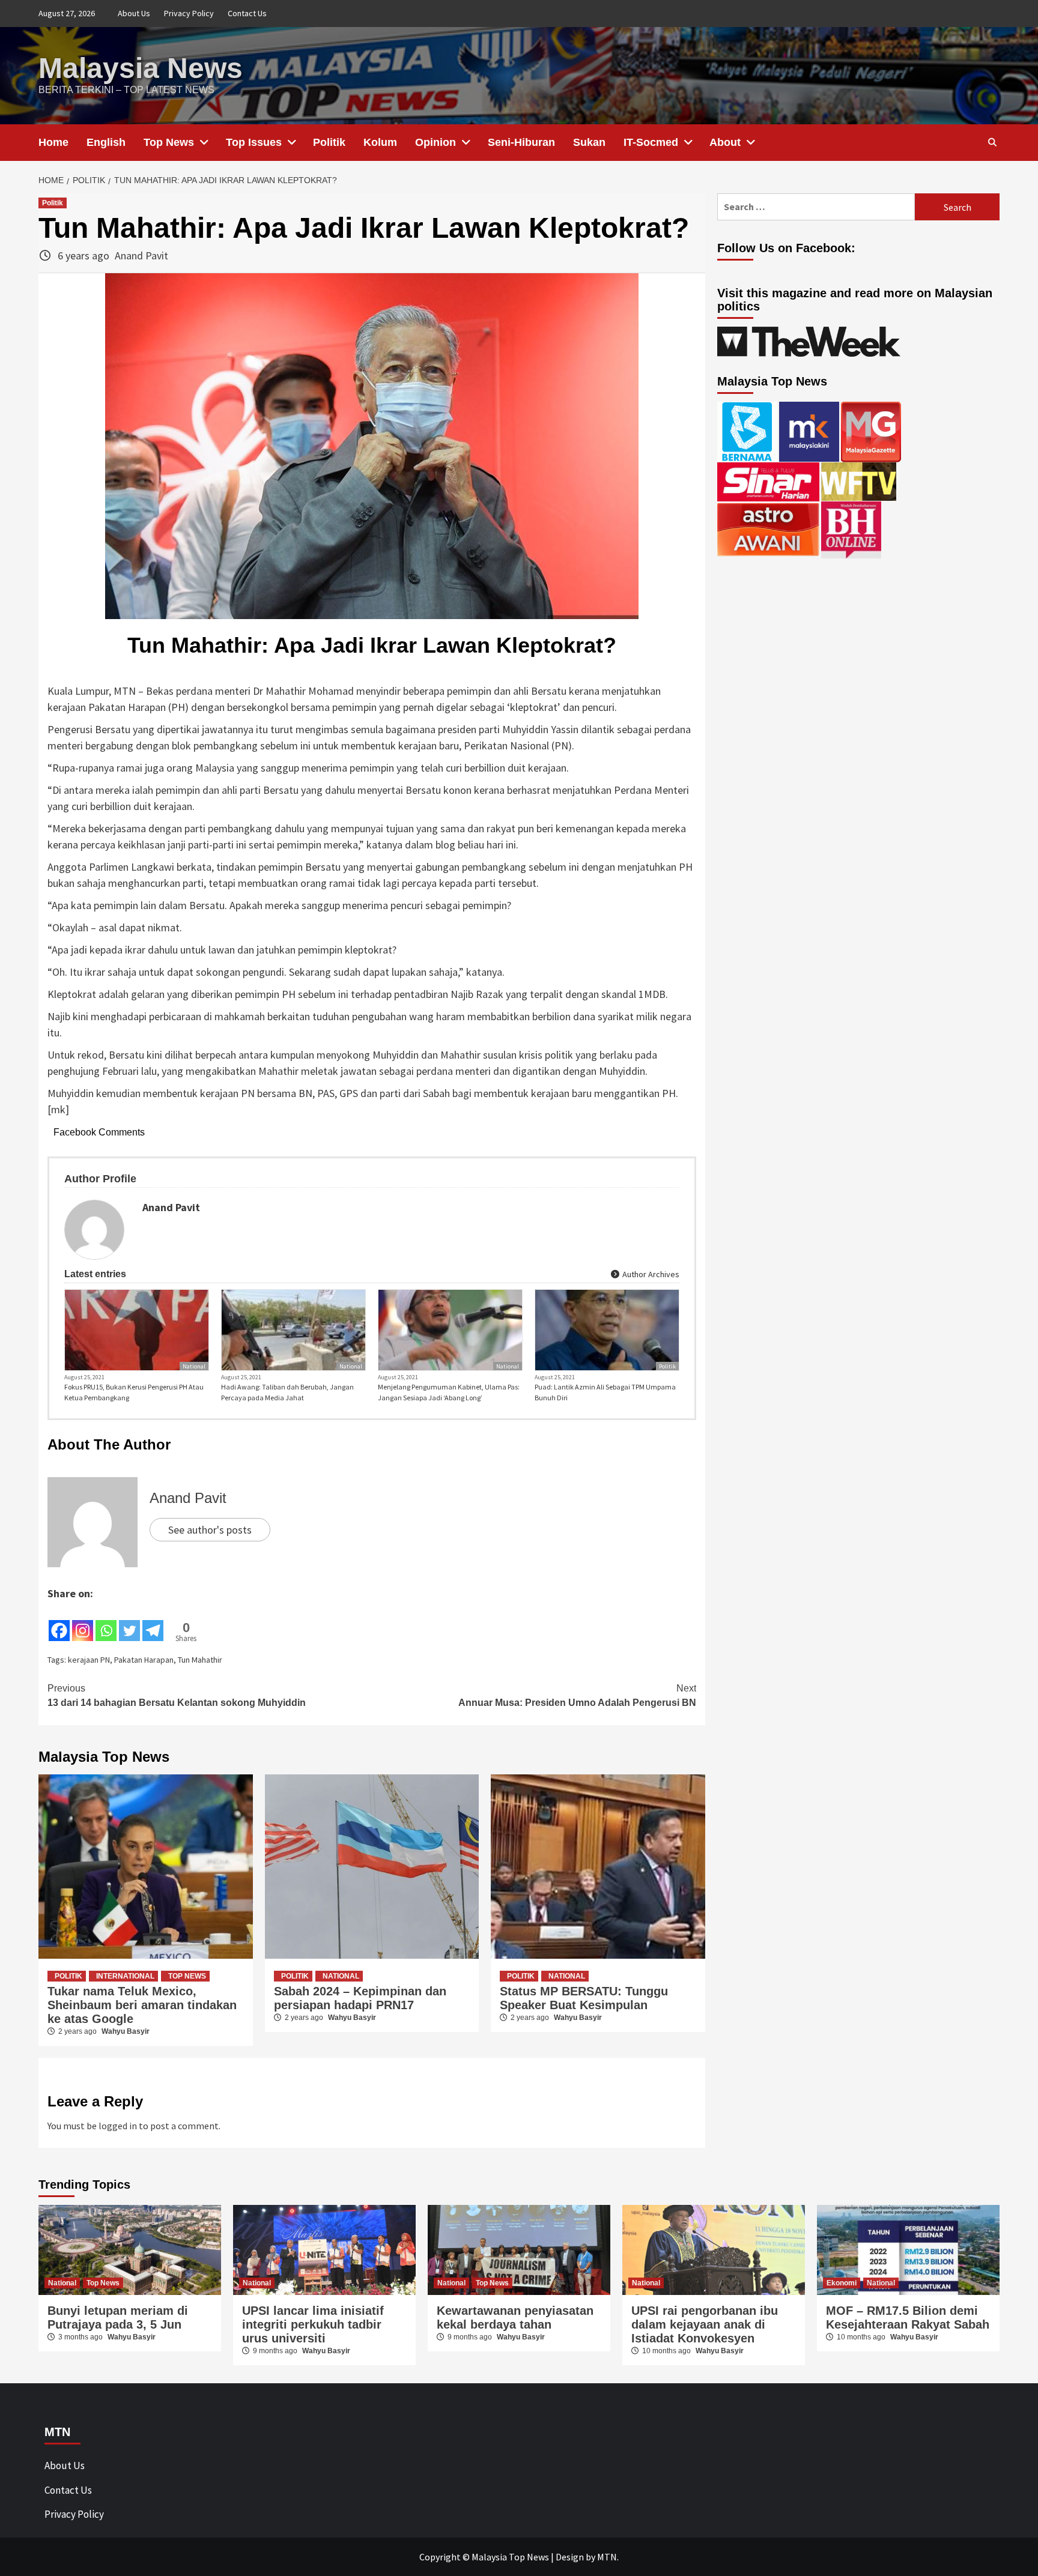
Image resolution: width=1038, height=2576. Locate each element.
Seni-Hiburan (521, 142)
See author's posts (210, 1530)
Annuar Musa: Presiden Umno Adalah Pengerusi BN (577, 1695)
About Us (134, 13)
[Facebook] (59, 1622)
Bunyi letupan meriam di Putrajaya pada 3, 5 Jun (118, 2317)
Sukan (589, 142)
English (106, 142)
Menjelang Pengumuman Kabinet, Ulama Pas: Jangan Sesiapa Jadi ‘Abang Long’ (449, 1392)
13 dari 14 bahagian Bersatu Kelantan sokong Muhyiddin (177, 1695)
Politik (329, 142)
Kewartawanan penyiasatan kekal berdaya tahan (515, 2317)
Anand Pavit (141, 255)
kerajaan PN (89, 1660)
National (194, 1366)
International (125, 1976)
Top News (169, 142)
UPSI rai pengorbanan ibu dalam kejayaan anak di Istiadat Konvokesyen (705, 2324)
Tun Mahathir (200, 1660)
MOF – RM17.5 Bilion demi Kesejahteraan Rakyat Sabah (908, 2317)
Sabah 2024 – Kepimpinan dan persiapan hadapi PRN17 (360, 1998)
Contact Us (247, 13)
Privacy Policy (189, 13)
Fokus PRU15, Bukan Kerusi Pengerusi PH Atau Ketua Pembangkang (134, 1392)
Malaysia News (141, 68)
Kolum (380, 142)
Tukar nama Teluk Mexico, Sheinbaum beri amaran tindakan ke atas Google (142, 2005)
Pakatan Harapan (144, 1660)
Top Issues (254, 142)
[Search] (992, 142)
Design (570, 2557)
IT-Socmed (651, 142)
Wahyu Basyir (126, 2031)
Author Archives (650, 1274)
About (725, 142)
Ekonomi (842, 2283)
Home (53, 142)
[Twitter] (129, 1622)
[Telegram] (153, 1622)
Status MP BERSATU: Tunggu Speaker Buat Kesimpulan (584, 1998)
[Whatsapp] (106, 1622)
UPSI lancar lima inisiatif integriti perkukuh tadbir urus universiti (313, 2324)
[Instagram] (83, 1622)
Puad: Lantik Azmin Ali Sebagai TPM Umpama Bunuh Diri (605, 1392)
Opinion (436, 142)
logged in (118, 2126)
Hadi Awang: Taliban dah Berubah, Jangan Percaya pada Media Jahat (287, 1392)
